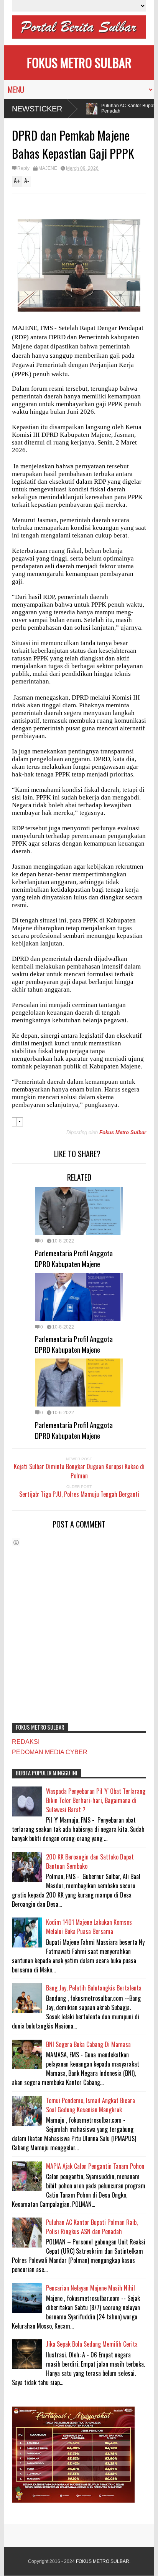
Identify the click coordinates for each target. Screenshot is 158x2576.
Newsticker (37, 109)
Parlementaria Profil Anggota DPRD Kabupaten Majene (74, 1258)
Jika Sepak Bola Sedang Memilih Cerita (92, 2344)
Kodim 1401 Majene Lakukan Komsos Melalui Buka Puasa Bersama (89, 1927)
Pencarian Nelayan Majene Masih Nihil (91, 2288)
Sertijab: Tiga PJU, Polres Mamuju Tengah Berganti (79, 1494)
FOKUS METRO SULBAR (79, 62)
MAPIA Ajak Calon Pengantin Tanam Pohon (95, 2166)
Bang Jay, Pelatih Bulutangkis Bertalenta (94, 1988)
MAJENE (48, 168)
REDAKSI (26, 1742)
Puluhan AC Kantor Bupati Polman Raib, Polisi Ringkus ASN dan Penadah (92, 2227)
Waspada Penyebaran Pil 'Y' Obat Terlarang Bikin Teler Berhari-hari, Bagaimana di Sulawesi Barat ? (96, 1800)
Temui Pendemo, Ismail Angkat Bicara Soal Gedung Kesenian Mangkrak (91, 2105)
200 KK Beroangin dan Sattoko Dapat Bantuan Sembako (90, 1861)
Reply (23, 168)
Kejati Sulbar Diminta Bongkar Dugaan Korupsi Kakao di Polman (79, 1471)
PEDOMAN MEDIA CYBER (50, 1752)
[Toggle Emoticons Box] (16, 1542)
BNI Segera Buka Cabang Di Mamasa (88, 2044)
